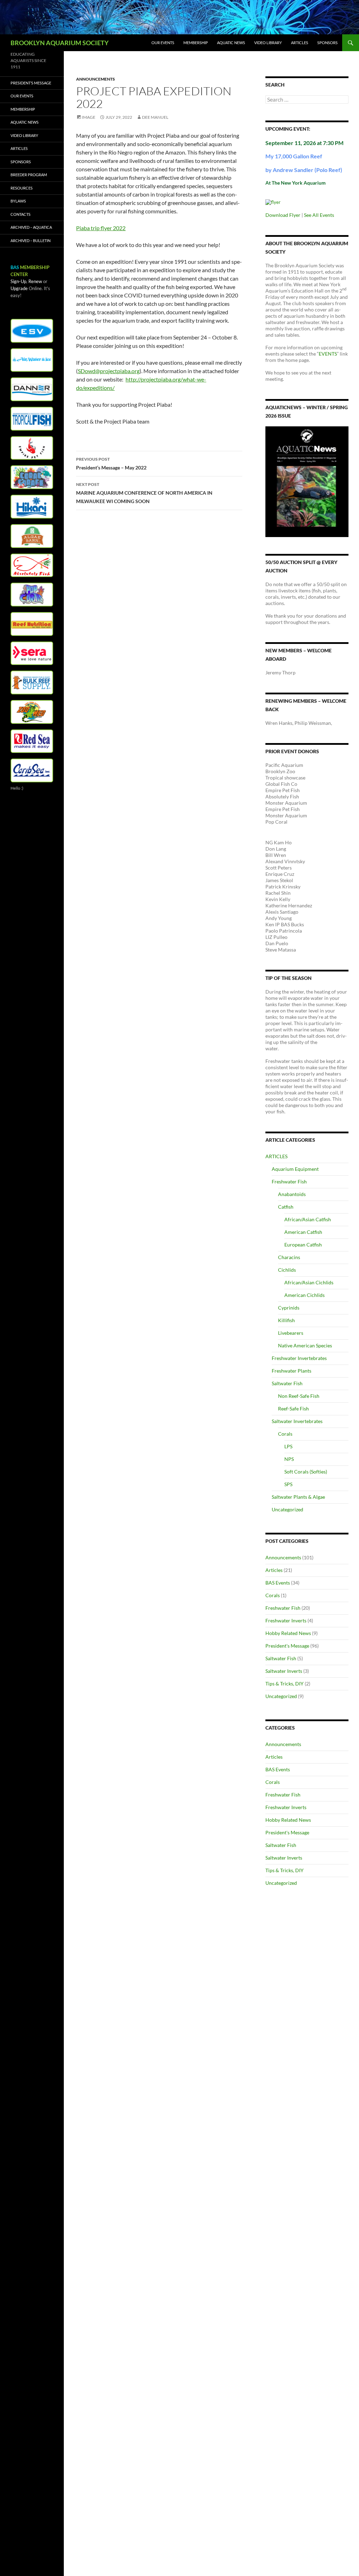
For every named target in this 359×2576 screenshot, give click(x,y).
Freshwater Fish (289, 1181)
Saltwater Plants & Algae (298, 1497)
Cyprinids (289, 1308)
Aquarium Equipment (295, 1169)
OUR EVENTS (163, 43)
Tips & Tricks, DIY (285, 1684)
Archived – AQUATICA (31, 227)
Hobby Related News (288, 1633)
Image (89, 117)
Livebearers (291, 1333)
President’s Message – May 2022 (111, 463)
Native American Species (305, 1345)
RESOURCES (22, 188)
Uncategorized (287, 1509)
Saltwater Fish (287, 1383)
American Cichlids (304, 1295)
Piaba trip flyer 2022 (101, 228)
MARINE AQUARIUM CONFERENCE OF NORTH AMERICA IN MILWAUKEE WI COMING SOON (144, 493)
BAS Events (278, 1583)
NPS (289, 1459)
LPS (288, 1446)
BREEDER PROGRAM (29, 175)
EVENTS (328, 354)
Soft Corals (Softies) (306, 1472)
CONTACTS (21, 214)
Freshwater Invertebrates (299, 1358)
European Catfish (303, 1245)
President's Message (287, 1646)
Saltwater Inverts (284, 1671)
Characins (289, 1257)
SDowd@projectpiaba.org (109, 371)
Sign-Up (18, 281)
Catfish (286, 1207)
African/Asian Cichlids (309, 1282)
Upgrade (19, 288)
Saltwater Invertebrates (297, 1421)
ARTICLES (300, 43)
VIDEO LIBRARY (268, 43)
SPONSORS (327, 43)
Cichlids (287, 1270)
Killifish (286, 1320)
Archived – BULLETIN (31, 241)
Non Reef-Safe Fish (299, 1396)
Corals (285, 1434)
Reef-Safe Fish (293, 1409)
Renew (35, 281)
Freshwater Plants (292, 1371)
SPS (288, 1484)
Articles (274, 1570)
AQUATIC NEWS (231, 43)
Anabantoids (292, 1194)
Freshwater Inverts (286, 1620)
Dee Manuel (155, 117)
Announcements (96, 79)
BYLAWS (18, 201)
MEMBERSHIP (196, 43)
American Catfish (303, 1232)
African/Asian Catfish (308, 1219)
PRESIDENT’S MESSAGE (31, 83)
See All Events (319, 215)
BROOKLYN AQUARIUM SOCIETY (60, 43)
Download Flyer (283, 215)
